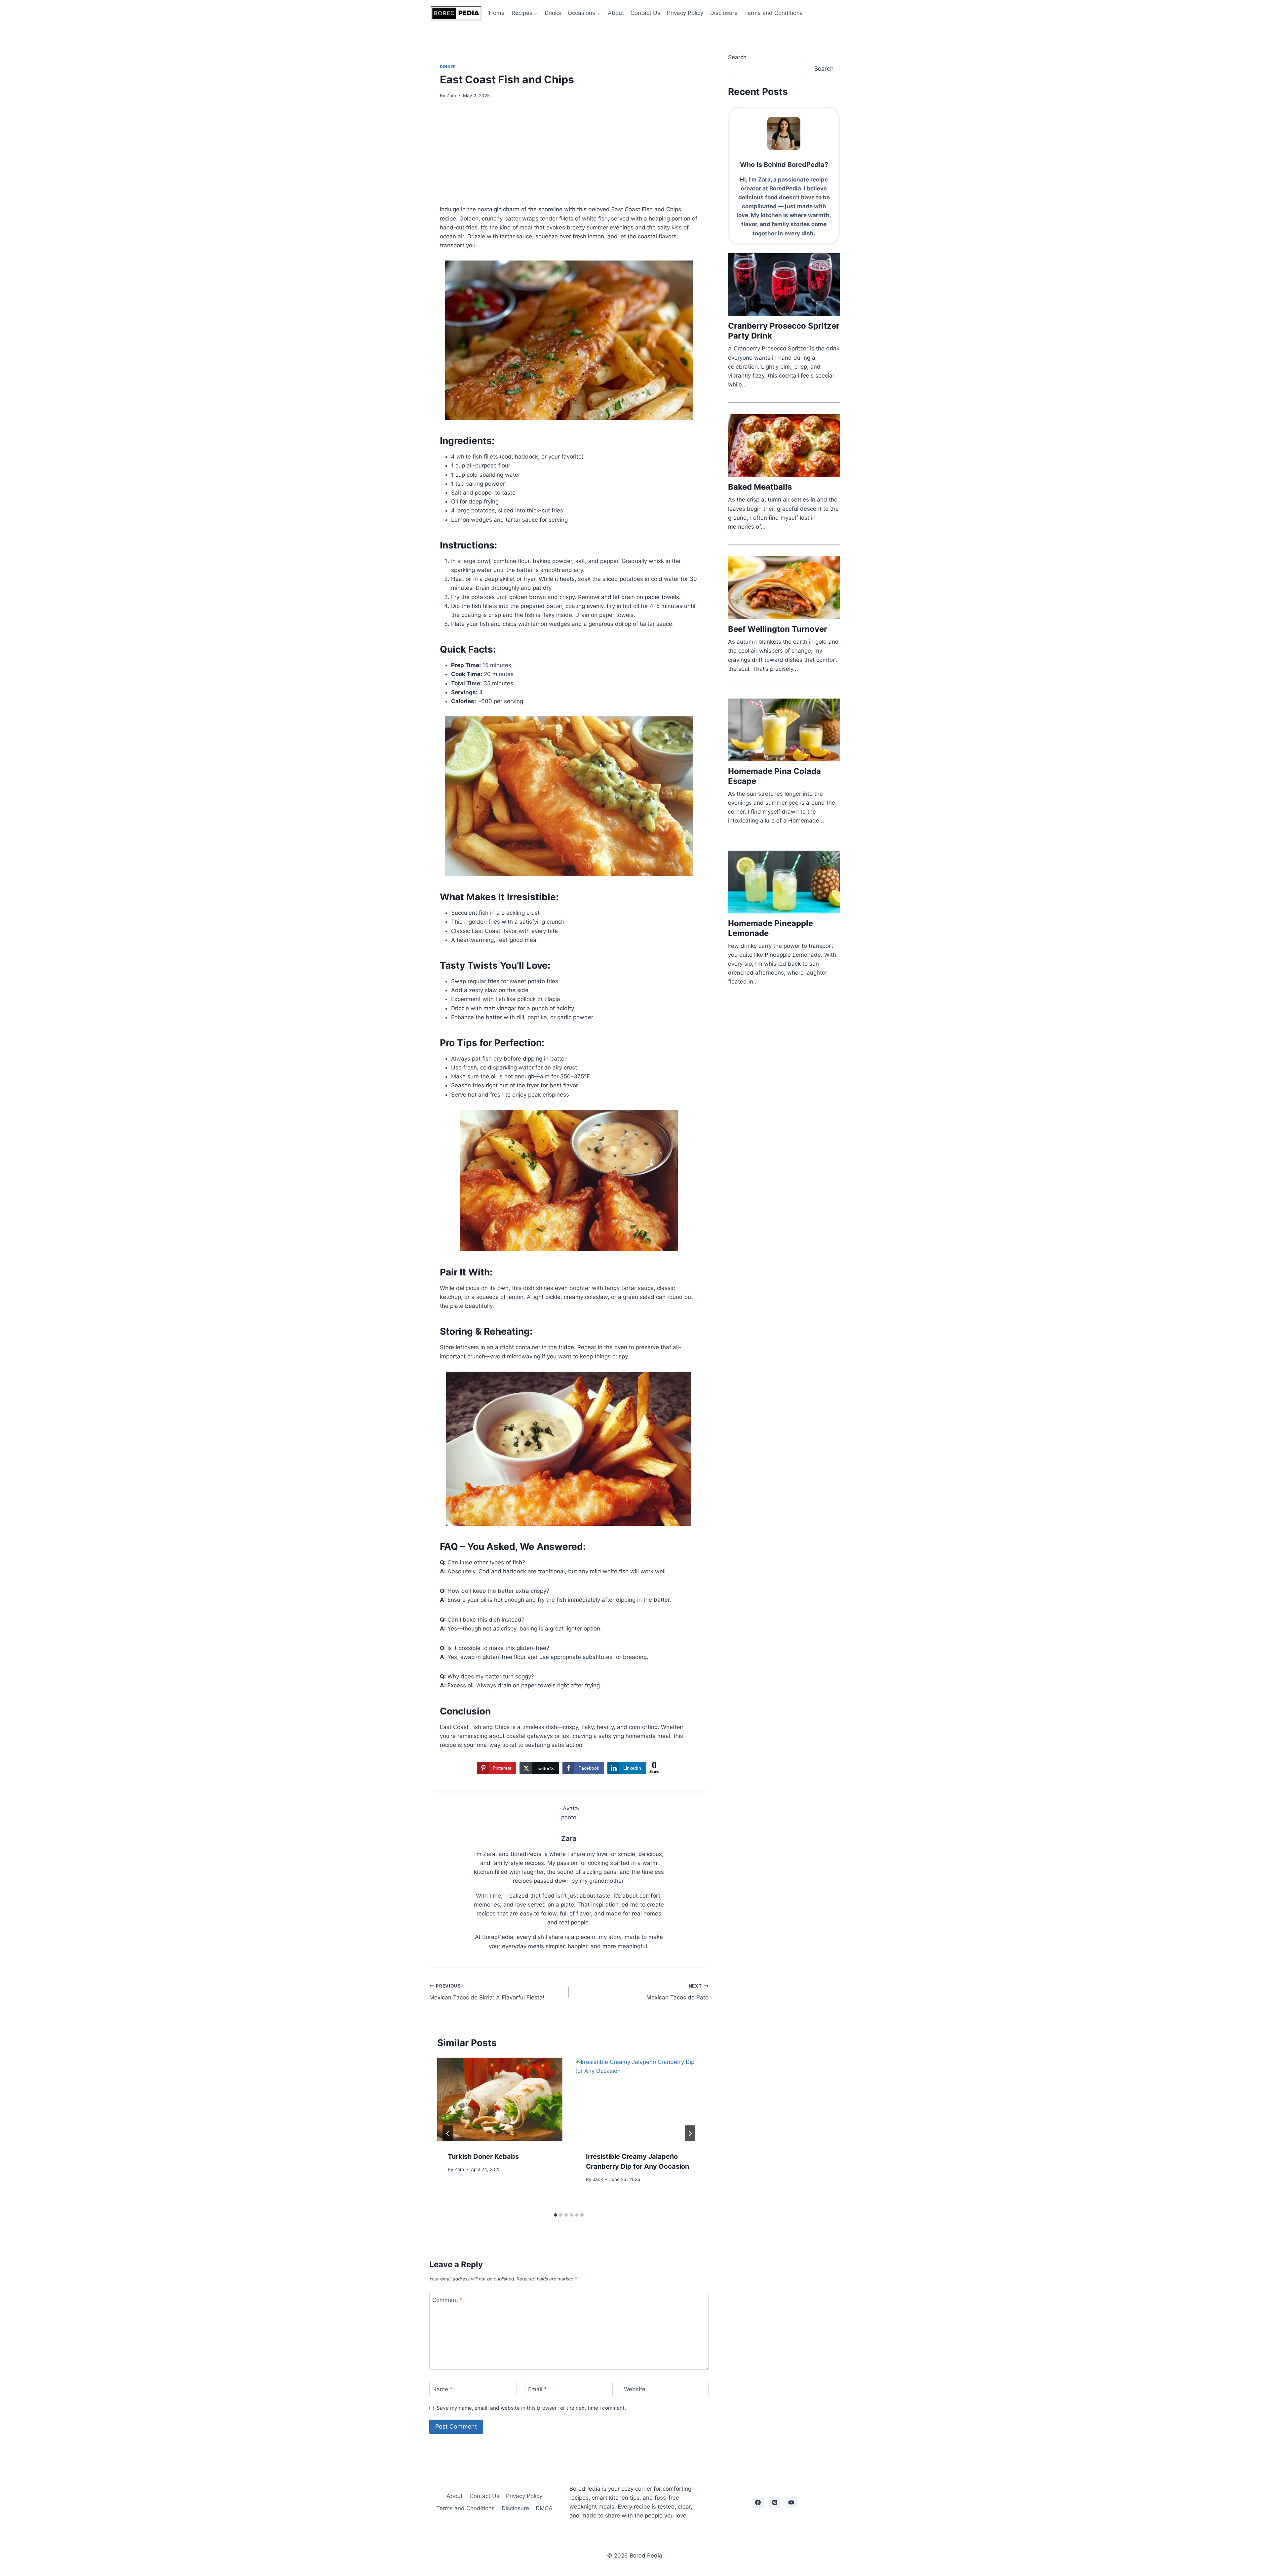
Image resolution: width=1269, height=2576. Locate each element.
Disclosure (724, 13)
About (616, 13)
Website (635, 2389)
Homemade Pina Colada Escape (774, 776)
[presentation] (500, 2099)
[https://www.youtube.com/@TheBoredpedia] (791, 2502)
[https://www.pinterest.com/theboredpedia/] (775, 2502)
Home (497, 13)
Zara (451, 96)
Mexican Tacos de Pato (677, 1992)
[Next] (690, 2133)
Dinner (448, 67)
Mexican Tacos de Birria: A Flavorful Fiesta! (487, 1992)
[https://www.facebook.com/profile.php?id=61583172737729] (758, 2502)
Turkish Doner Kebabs (483, 2156)
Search (737, 57)
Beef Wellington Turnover (778, 629)
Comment (447, 2300)
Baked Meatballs (760, 487)
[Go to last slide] (448, 2133)
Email (538, 2389)
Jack (598, 2179)
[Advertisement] (569, 156)
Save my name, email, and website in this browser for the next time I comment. (531, 2408)
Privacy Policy (685, 13)
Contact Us (645, 13)
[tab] (556, 2215)
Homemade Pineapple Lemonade (770, 928)
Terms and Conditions (773, 13)
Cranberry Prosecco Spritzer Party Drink (784, 331)
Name (442, 2389)
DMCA (544, 2508)
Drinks (553, 13)
